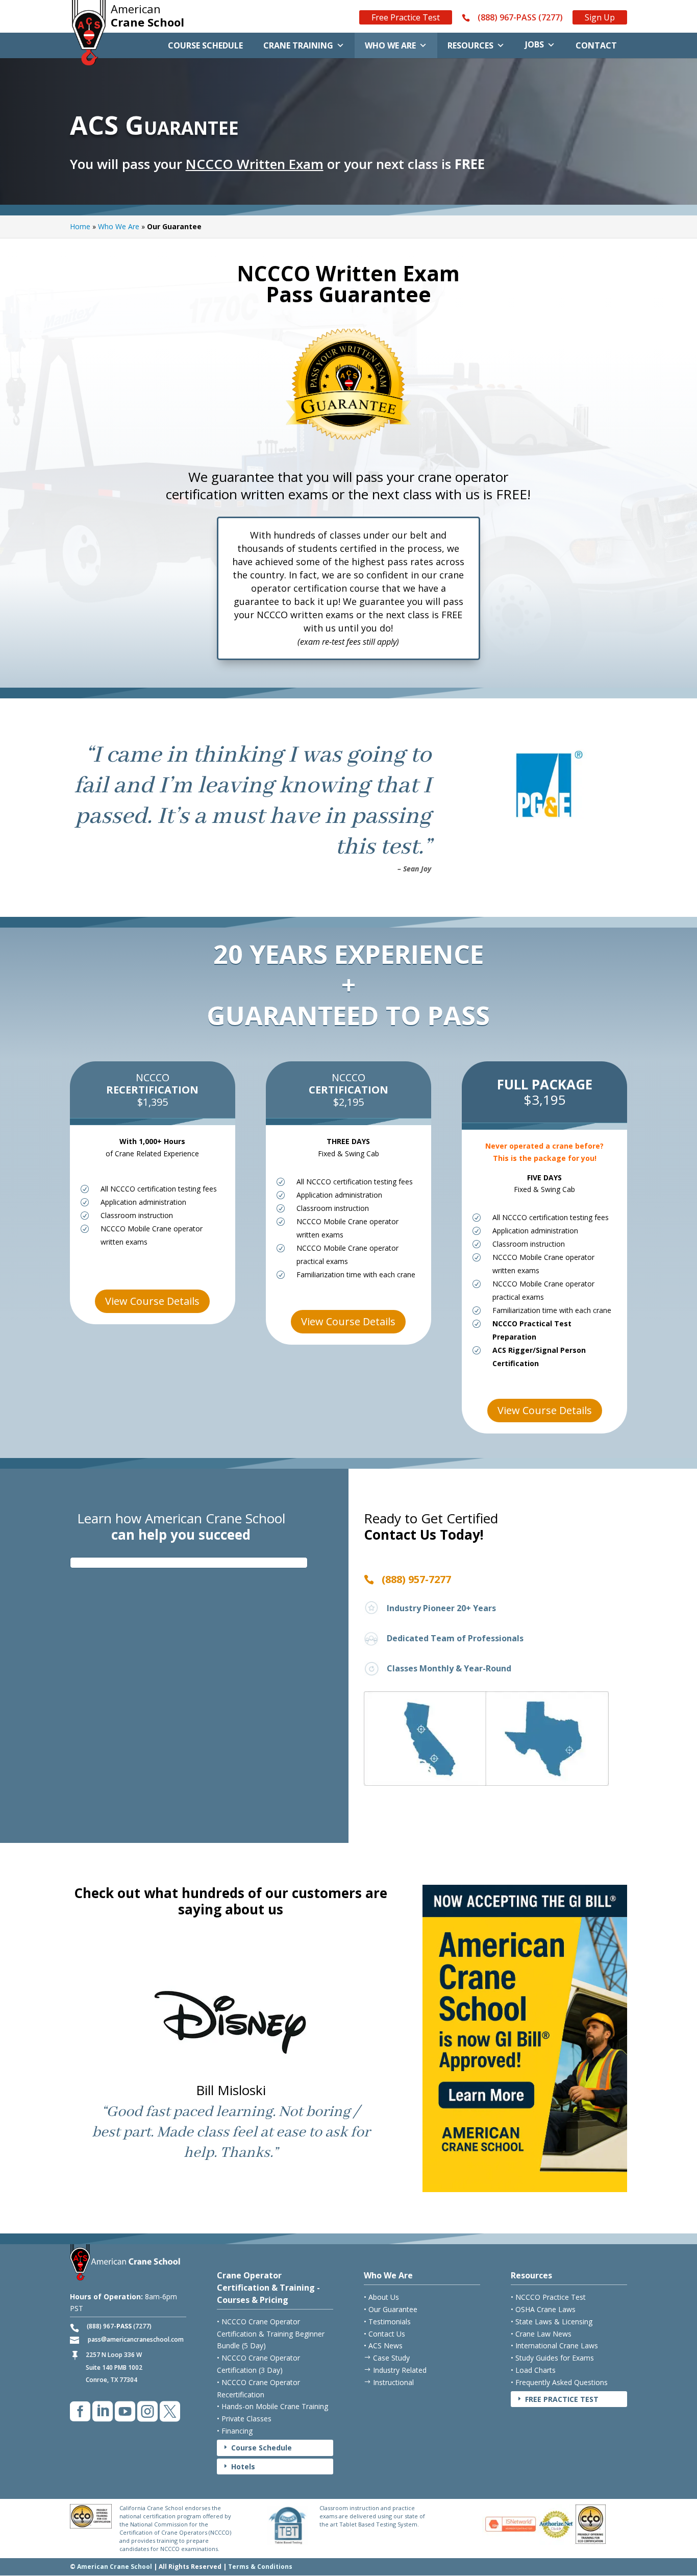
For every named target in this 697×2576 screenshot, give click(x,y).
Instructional (389, 2382)
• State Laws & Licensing (552, 2322)
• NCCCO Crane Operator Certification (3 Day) (258, 2364)
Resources (470, 45)
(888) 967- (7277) (119, 2326)
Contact (596, 45)
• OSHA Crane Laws (543, 2309)
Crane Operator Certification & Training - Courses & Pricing (268, 2288)
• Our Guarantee (391, 2309)
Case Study (387, 2358)
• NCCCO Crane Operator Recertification (258, 2388)
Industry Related (395, 2370)
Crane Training (298, 45)
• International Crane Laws (554, 2346)
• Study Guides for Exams (552, 2358)
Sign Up (600, 17)
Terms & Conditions (260, 2567)
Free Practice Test (406, 17)
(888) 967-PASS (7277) (520, 18)
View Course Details (152, 1301)
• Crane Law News (541, 2334)
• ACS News (383, 2346)
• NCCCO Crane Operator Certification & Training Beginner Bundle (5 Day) (271, 2334)
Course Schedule (205, 45)
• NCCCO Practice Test (548, 2297)
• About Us (381, 2297)
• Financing (235, 2431)
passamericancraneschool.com (136, 2339)
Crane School (147, 16)
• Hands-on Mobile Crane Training (272, 2406)
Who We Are (390, 45)
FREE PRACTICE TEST (557, 2399)
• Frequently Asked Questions (559, 2382)
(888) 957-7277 (416, 1579)
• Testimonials (387, 2322)
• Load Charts (533, 2370)
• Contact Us (384, 2334)
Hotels (239, 2466)
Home (80, 226)
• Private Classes (244, 2419)
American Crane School (115, 2567)
